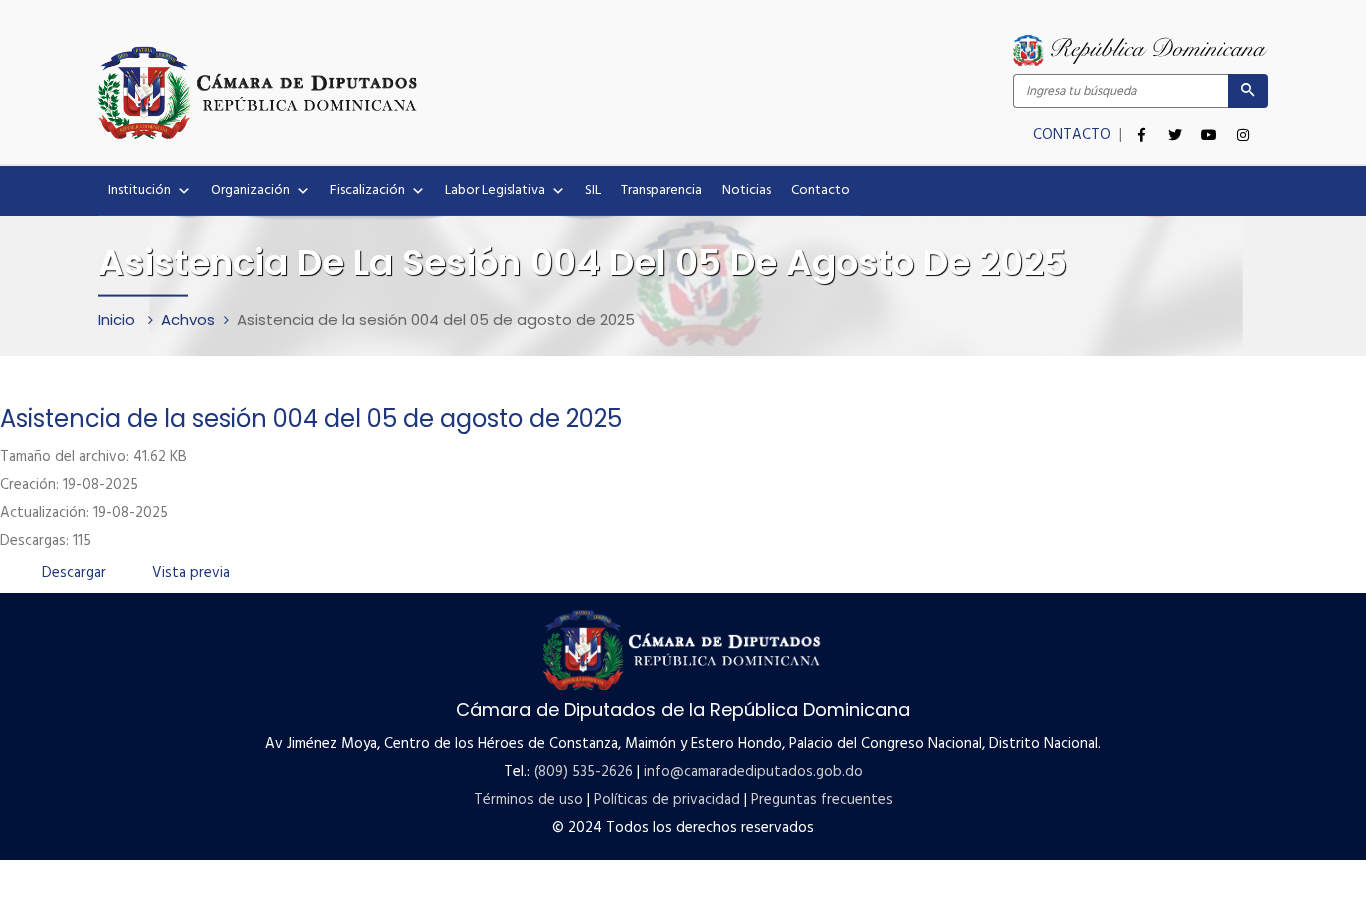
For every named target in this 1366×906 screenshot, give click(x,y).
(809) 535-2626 (583, 772)
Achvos (188, 319)
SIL (593, 190)
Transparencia (661, 190)
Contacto (820, 190)
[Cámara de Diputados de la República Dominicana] (390, 92)
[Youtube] (1209, 124)
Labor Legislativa (495, 190)
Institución (139, 190)
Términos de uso (528, 800)
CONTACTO (1074, 135)
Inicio (118, 319)
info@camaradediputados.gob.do (753, 772)
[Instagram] (1243, 124)
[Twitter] (1175, 124)
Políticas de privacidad (667, 800)
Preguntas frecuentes (822, 800)
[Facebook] (1141, 124)
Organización (250, 190)
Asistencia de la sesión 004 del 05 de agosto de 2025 (311, 418)
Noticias (746, 190)
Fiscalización (367, 190)
